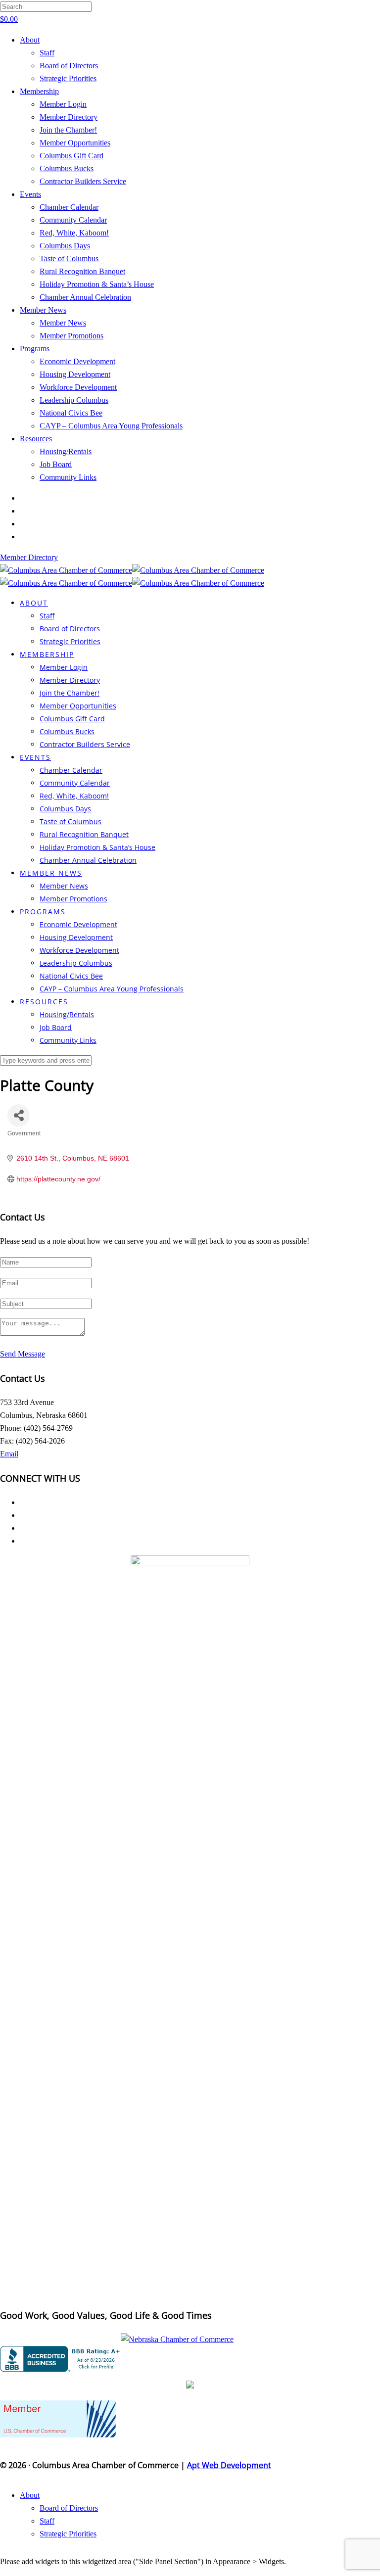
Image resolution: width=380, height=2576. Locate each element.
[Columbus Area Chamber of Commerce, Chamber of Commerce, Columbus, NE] (62, 2359)
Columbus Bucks (67, 168)
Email (9, 1454)
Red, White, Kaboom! (74, 233)
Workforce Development (78, 387)
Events (30, 194)
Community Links (68, 477)
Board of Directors (69, 66)
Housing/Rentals (66, 451)
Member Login (63, 104)
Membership (39, 91)
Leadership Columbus (74, 400)
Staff (47, 53)
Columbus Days (65, 246)
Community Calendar (73, 220)
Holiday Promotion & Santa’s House (97, 284)
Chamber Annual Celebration (85, 297)
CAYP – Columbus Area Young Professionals (111, 426)
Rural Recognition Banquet (82, 271)
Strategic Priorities (68, 78)
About (30, 40)
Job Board (56, 464)
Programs (35, 349)
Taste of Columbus (69, 258)
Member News (43, 310)
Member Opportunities (75, 143)
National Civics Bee (71, 413)
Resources (36, 439)
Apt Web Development (229, 2465)
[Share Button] (19, 1115)
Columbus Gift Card (71, 156)
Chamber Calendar (69, 207)
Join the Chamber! (68, 130)
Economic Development (77, 361)
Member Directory (69, 117)
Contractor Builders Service (83, 181)
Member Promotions (71, 336)
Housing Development (75, 374)
